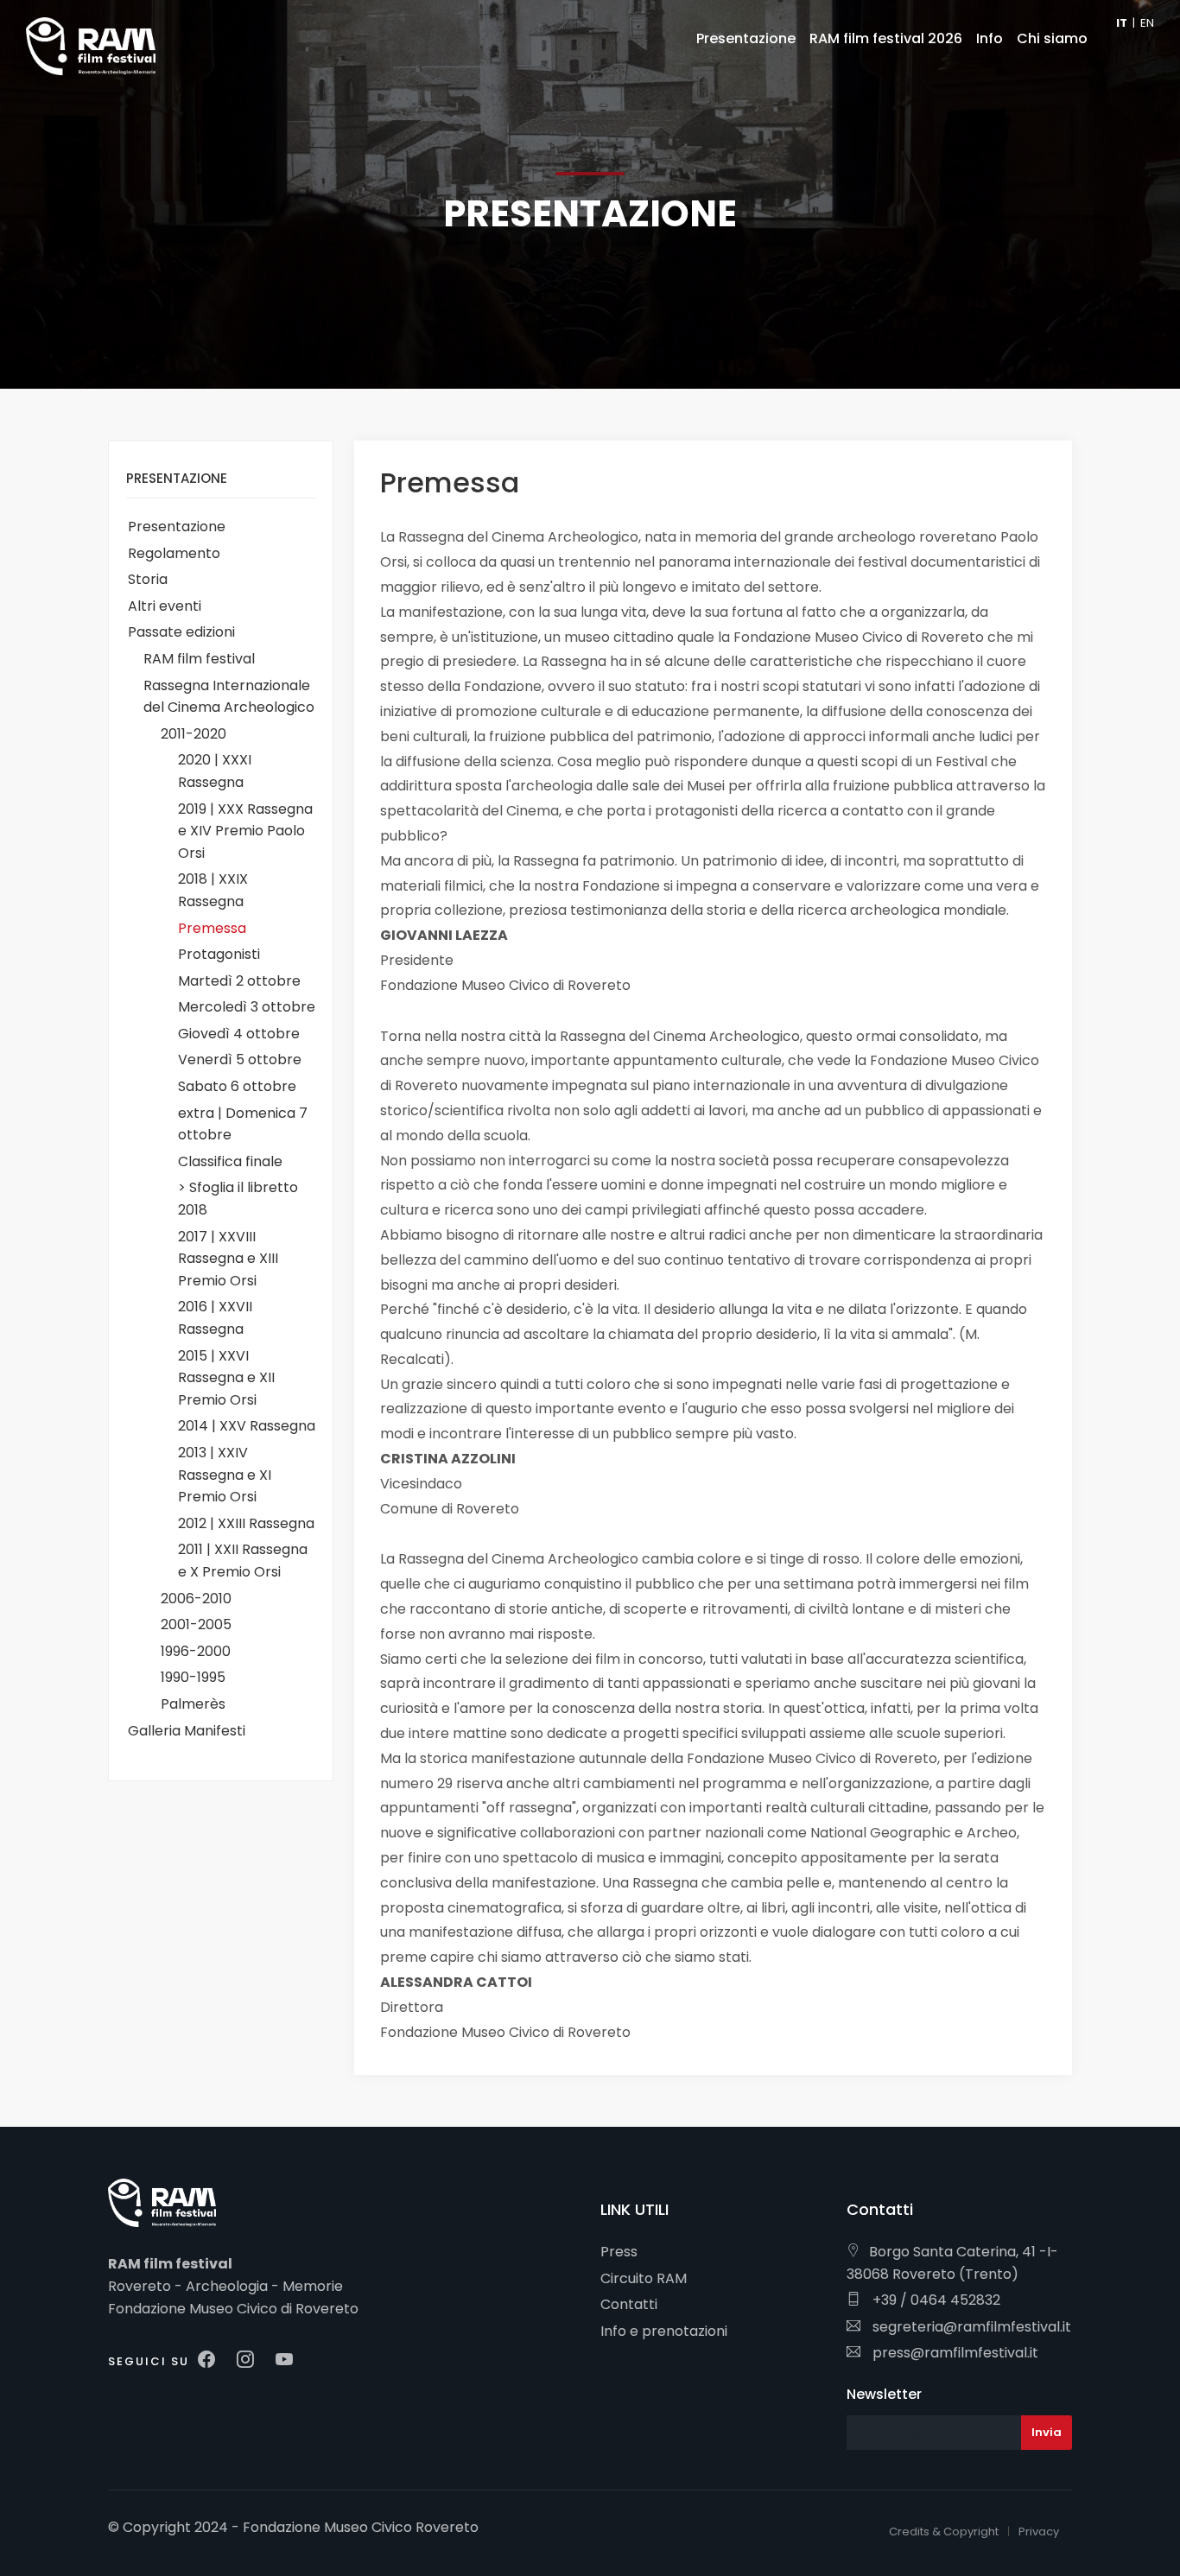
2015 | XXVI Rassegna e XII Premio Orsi (226, 1378)
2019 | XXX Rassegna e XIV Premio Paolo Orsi (245, 831)
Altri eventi (165, 606)
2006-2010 (196, 1599)
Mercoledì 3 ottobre (247, 1007)
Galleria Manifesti (187, 1731)
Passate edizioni (181, 632)
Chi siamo (1052, 38)
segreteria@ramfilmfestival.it (970, 2327)
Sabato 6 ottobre (237, 1086)
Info (990, 38)
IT (1122, 23)
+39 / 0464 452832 (935, 2300)
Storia (148, 579)
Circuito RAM (644, 2278)
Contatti (629, 2304)
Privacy (1039, 2532)
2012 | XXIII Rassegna (246, 1523)
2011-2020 (193, 734)
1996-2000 (196, 1651)
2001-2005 (196, 1624)
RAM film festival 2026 (886, 38)
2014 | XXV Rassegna (247, 1426)
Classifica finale (230, 1161)
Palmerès (193, 1704)
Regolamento (174, 553)
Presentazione (177, 527)
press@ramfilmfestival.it (954, 2353)
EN (1147, 23)
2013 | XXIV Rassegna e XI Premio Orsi (225, 1475)
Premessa (212, 928)
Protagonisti (219, 954)
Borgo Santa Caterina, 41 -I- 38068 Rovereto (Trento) (952, 2263)
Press (619, 2252)
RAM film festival (199, 659)
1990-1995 (193, 1677)
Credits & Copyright (944, 2532)
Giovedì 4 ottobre (239, 1034)
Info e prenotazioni (664, 2331)
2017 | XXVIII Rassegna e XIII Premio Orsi (228, 1259)
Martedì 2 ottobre (239, 981)
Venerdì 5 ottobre (240, 1060)
